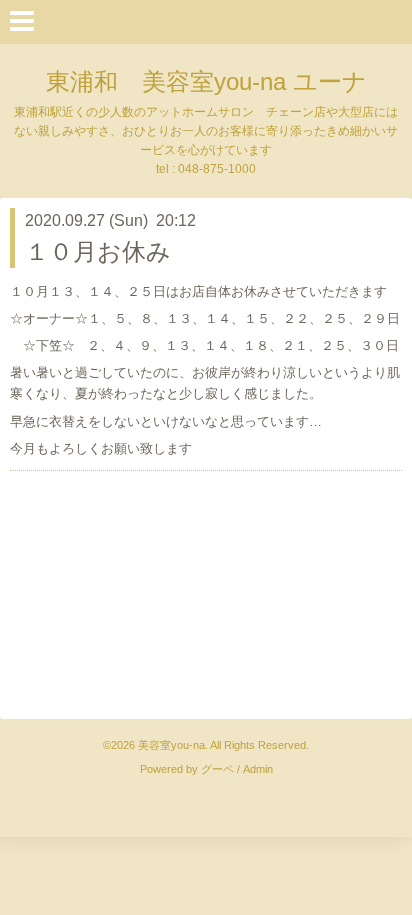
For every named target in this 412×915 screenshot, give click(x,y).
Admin (258, 769)
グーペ (217, 769)
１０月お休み (98, 251)
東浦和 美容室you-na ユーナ (206, 81)
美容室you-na (171, 745)
